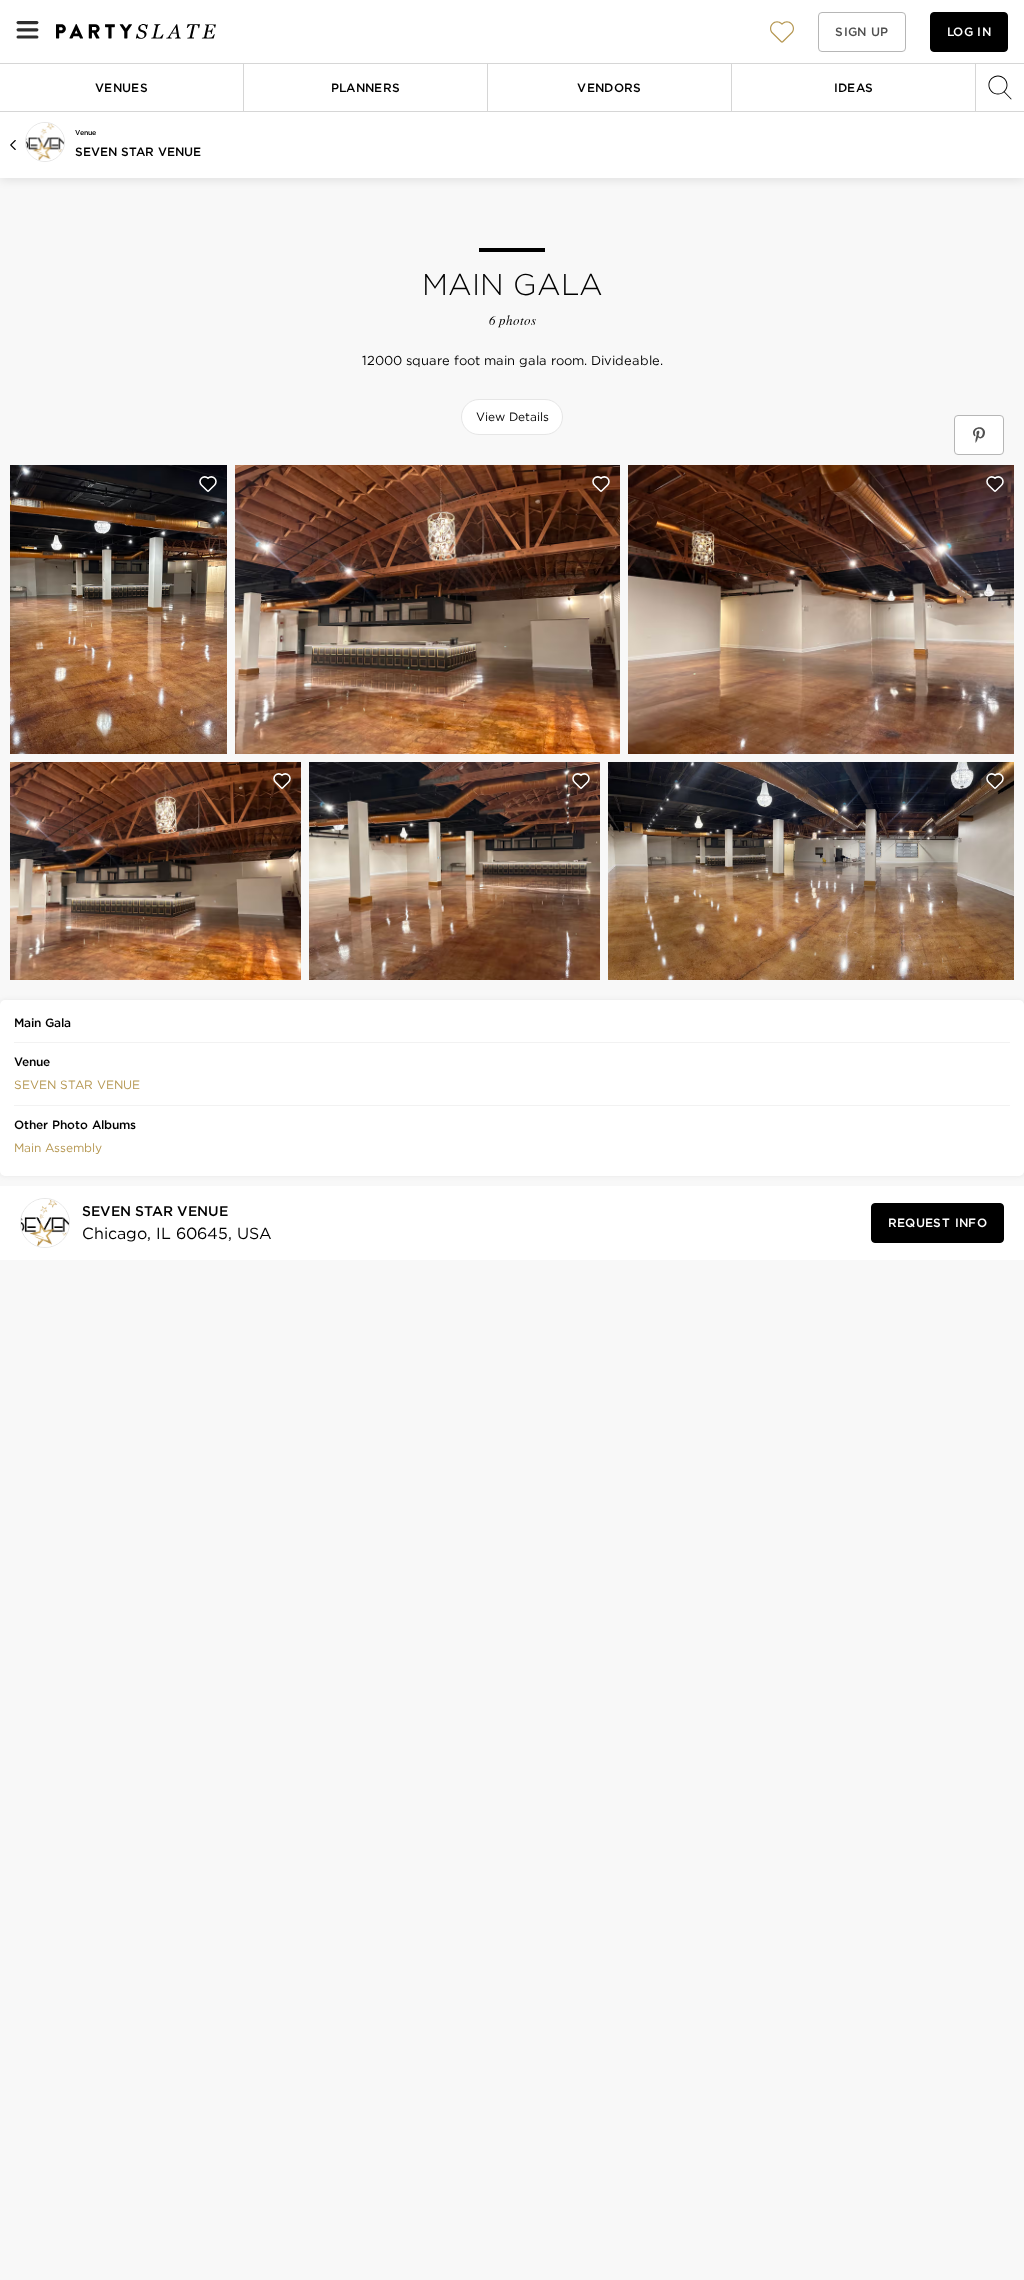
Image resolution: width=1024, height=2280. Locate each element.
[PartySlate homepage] (136, 31)
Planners (366, 87)
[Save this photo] (208, 484)
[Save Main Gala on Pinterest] (979, 435)
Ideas (854, 87)
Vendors (609, 87)
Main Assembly (58, 1147)
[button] (782, 31)
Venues (121, 87)
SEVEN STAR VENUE (138, 151)
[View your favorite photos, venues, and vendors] (782, 32)
